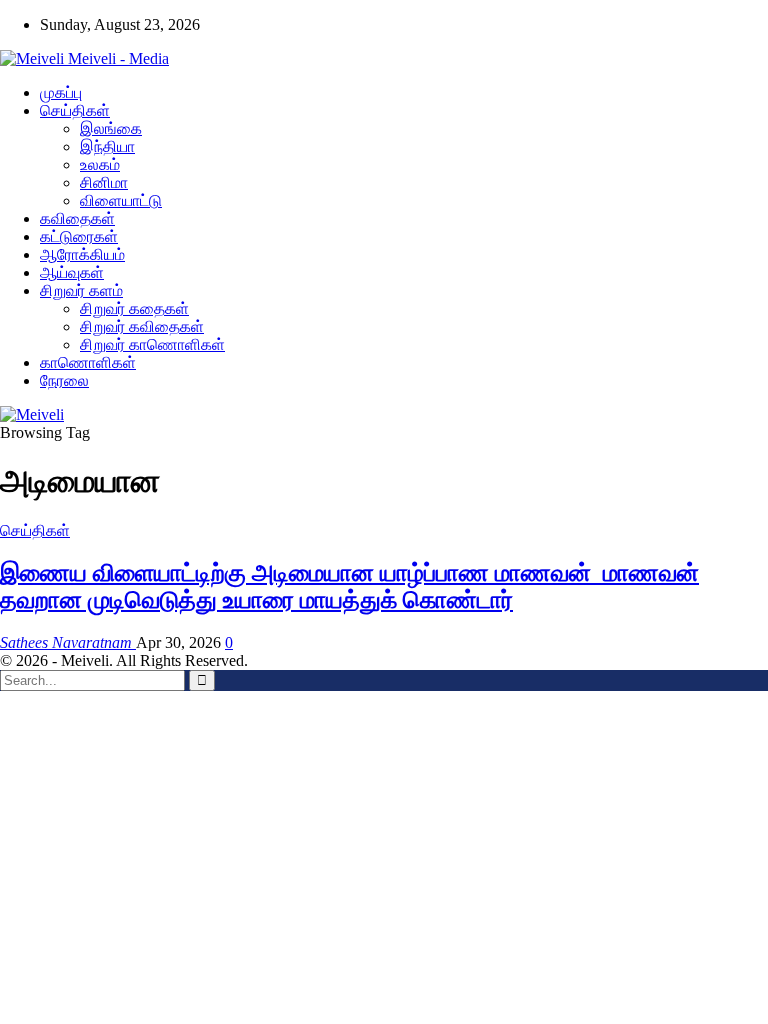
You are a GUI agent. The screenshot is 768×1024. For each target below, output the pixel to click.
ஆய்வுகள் (72, 272)
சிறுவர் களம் (81, 290)
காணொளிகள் (88, 362)
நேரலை (64, 380)
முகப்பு (61, 92)
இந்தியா (107, 146)
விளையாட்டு (121, 200)
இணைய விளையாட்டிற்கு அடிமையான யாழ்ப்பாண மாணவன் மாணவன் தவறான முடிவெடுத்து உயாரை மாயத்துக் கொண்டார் (349, 586)
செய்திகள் (75, 110)
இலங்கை (111, 128)
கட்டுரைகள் (79, 236)
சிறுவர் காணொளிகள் (152, 344)
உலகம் (100, 164)
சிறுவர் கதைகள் (134, 308)
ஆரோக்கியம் (82, 254)
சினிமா (104, 182)
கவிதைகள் (77, 218)
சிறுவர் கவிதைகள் (142, 326)
